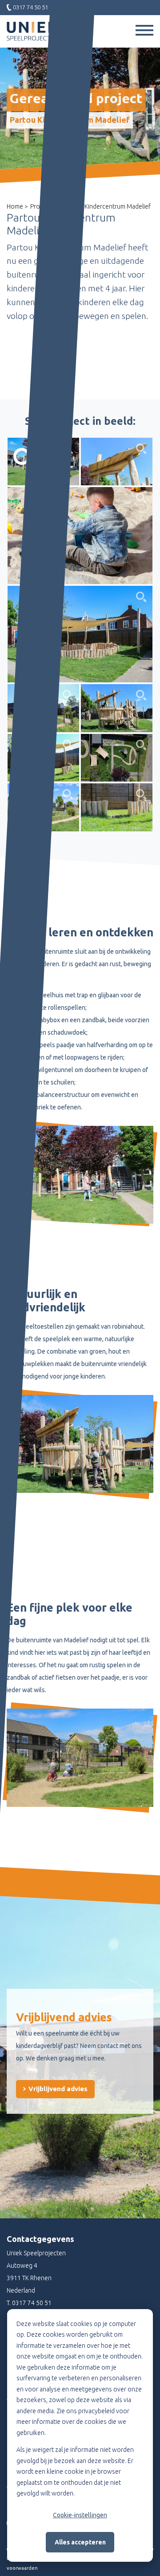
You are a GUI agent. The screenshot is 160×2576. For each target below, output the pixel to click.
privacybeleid (96, 2411)
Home (15, 206)
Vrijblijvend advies (57, 2089)
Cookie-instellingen (80, 2515)
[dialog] (80, 2435)
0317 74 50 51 (32, 2303)
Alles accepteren (80, 2542)
